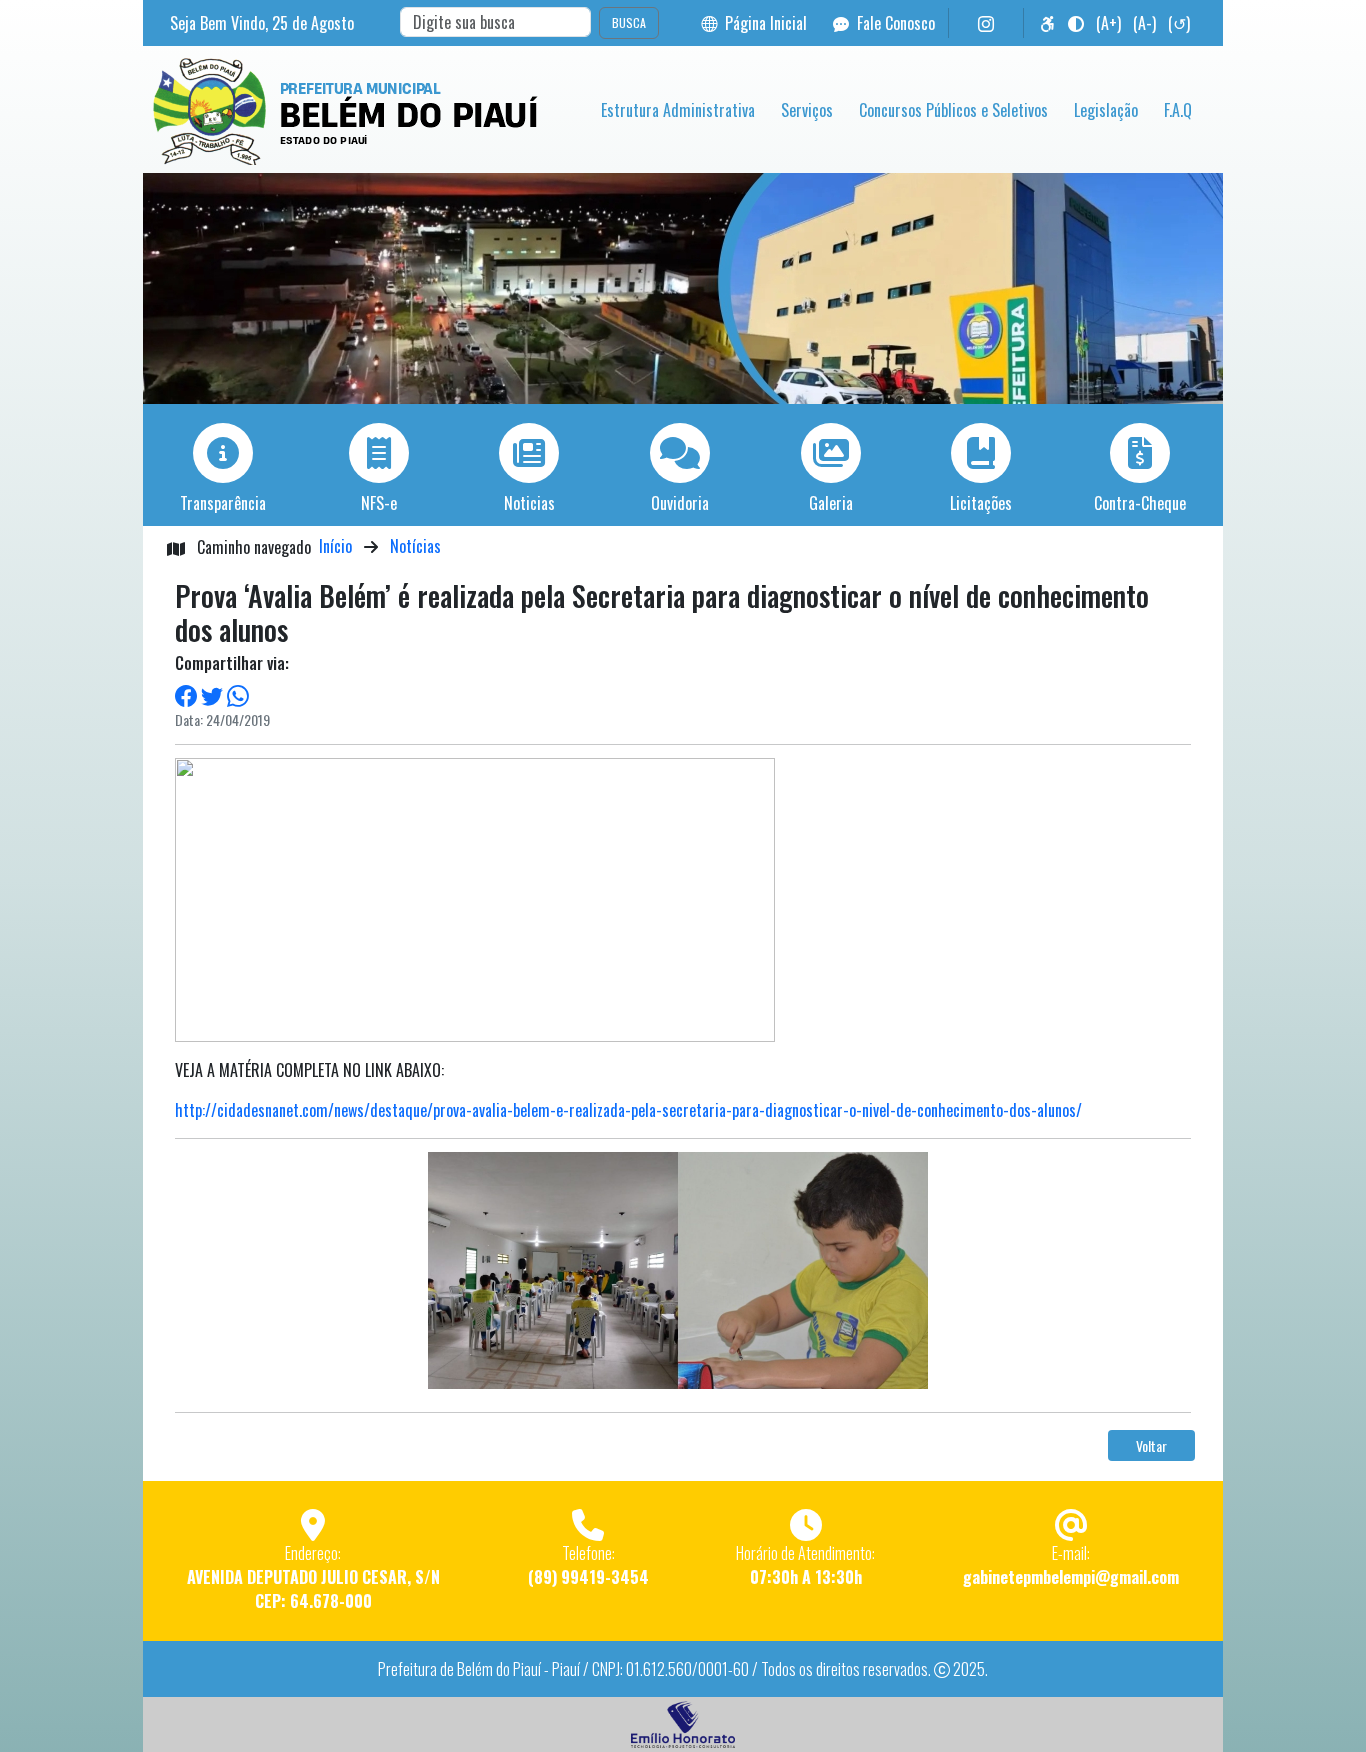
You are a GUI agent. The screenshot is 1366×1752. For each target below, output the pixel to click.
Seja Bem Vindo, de (262, 23)
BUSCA (629, 22)
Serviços (807, 110)
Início (335, 546)
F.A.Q (1178, 110)
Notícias (415, 546)
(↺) (1179, 23)
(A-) (1144, 23)
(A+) (1108, 23)
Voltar (1151, 1445)
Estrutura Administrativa (678, 110)
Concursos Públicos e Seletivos (953, 110)
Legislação (1106, 110)
